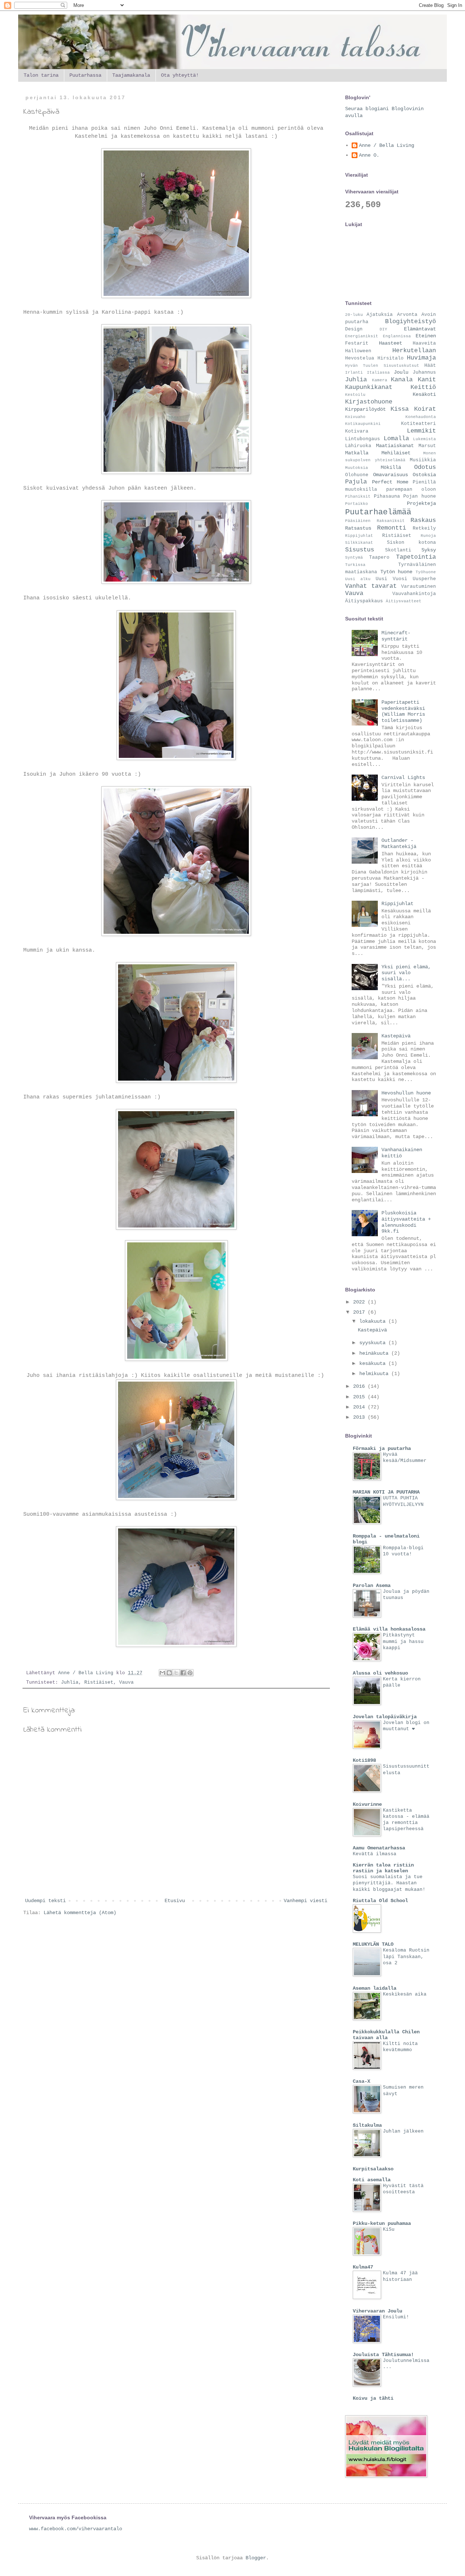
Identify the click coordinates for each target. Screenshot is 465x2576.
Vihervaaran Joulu (377, 2311)
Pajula (356, 482)
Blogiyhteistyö (411, 322)
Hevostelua (360, 358)
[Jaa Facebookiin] (183, 1673)
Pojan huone (420, 497)
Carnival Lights (403, 777)
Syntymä (354, 558)
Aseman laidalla (375, 1988)
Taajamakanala (131, 75)
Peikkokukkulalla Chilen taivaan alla (386, 2035)
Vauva (126, 1683)
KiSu (389, 2229)
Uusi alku (358, 579)
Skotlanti (398, 550)
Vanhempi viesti (306, 1901)
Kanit (427, 380)
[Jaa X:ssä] (176, 1673)
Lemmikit (421, 431)
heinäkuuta (375, 1353)
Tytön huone (397, 572)
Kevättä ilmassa (375, 1854)
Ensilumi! (396, 2317)
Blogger (256, 2558)
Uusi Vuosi (391, 579)
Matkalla (357, 453)
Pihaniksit (358, 497)
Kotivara (357, 431)
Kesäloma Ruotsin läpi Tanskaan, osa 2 (406, 1957)
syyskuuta (374, 1343)
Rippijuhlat (359, 536)
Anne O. (369, 155)
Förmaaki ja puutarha (382, 1448)
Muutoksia (357, 468)
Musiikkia (423, 460)
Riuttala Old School (380, 1901)
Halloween (358, 351)
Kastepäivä (396, 1036)
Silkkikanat (359, 543)
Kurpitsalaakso (373, 2169)
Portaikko (357, 504)
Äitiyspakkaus (364, 601)
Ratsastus (358, 528)
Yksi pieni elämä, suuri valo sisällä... (406, 973)
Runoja (428, 536)
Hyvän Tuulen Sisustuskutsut (382, 366)
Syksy (429, 550)
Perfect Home (390, 482)
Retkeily (424, 529)
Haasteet (391, 343)
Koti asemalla (372, 2180)
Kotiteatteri (418, 424)
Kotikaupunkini (363, 424)
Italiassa (378, 373)
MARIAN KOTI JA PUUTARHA (386, 1492)
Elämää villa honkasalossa (389, 1629)
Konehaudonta (421, 417)
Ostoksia (424, 475)
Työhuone (426, 572)
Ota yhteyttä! (180, 75)
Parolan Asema (372, 1586)
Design (354, 329)
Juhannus (424, 373)
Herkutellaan (414, 351)
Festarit (357, 343)
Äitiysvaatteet (404, 601)
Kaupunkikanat (369, 387)
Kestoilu (355, 395)
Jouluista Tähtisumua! (383, 2355)
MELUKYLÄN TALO (373, 1944)
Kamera (380, 380)
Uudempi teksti (45, 1901)
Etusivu (175, 1901)
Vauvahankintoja (414, 594)
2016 (360, 1386)
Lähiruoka (358, 446)
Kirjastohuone (369, 402)
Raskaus (423, 520)
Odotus (425, 467)
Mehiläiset (396, 453)
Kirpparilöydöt (365, 409)
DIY (383, 329)
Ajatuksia (380, 315)
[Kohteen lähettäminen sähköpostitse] (162, 1673)
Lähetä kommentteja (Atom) (80, 1913)
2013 (360, 1417)
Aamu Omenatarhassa (379, 1848)
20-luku (354, 315)
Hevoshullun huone (406, 1093)
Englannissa (397, 336)
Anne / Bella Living (387, 145)
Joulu (401, 372)
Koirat (425, 409)
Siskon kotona (411, 543)
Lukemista (424, 439)
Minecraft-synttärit (396, 636)
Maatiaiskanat (395, 446)
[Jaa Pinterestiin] (190, 1673)
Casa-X (361, 2081)
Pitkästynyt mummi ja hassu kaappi (403, 1641)
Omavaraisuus (391, 475)
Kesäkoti (424, 394)
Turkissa (355, 565)
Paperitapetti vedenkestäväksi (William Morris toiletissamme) (403, 711)
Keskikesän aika (405, 1994)
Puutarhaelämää (378, 512)
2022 (360, 1302)
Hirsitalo (391, 358)
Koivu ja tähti (373, 2398)
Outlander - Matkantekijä (399, 843)
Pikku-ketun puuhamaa (382, 2223)
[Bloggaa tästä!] (169, 1673)
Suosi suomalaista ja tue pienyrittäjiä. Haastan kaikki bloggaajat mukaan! (389, 1883)
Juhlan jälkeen (403, 2131)
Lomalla (396, 439)
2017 (360, 1312)
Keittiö (423, 387)
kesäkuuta (374, 1363)
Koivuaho (355, 417)
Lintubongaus (363, 439)
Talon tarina (41, 75)
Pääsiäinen (358, 521)
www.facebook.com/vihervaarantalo (76, 2529)
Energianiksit (362, 336)
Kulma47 (363, 2267)
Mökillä (391, 467)
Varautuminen (418, 587)
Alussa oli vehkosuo (380, 1673)
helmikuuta (375, 1374)
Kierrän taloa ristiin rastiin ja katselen (383, 1868)
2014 (360, 1407)
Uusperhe (424, 579)
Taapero (379, 558)
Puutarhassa (85, 75)
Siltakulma (367, 2125)
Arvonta (407, 315)
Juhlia (70, 1683)
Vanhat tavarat (371, 586)
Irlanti (354, 373)
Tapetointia (416, 557)
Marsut (427, 446)
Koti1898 (364, 1760)
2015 (360, 1397)
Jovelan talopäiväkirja (385, 1717)
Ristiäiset (99, 1683)
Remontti (392, 528)
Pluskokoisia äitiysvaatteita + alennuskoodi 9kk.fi (406, 1222)
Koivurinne (367, 1804)
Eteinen (426, 336)
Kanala (402, 380)
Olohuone (357, 475)
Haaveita (424, 343)
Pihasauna (387, 497)
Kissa (400, 409)
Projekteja (421, 503)
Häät (430, 366)
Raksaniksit (391, 521)
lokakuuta (374, 1321)
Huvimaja (421, 358)
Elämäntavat (420, 329)
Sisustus (360, 550)
